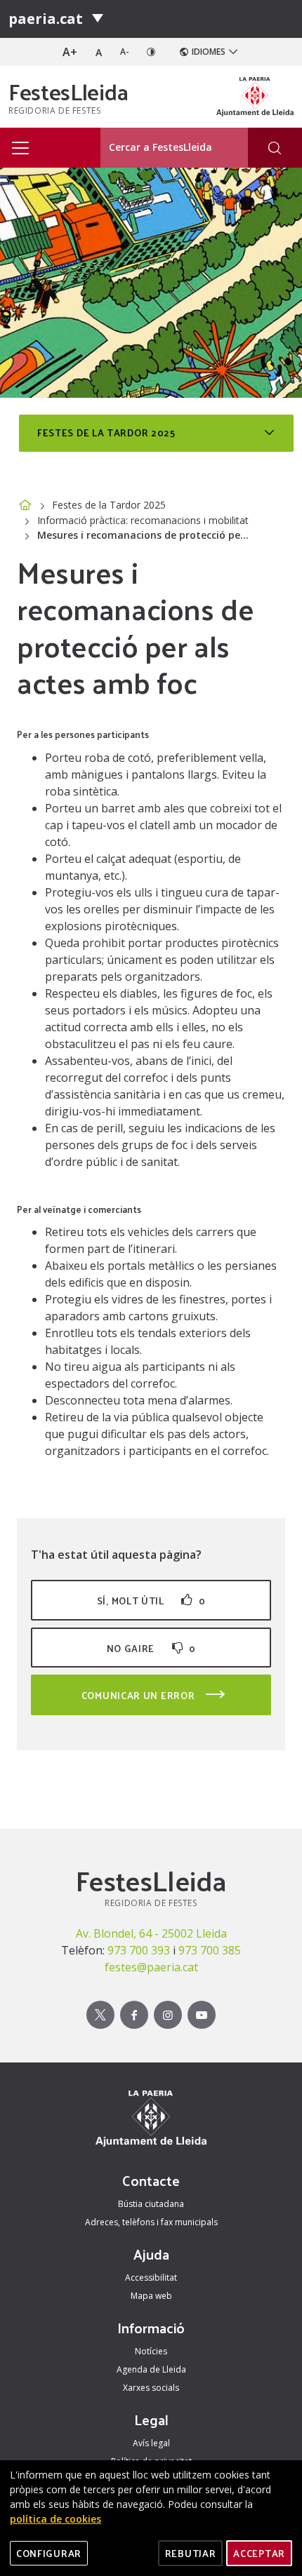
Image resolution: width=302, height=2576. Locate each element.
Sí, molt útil (151, 1601)
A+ (70, 52)
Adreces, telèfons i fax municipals (151, 2222)
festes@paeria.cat (151, 1967)
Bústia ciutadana (151, 2204)
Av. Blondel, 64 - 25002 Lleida (151, 1933)
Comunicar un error (139, 1695)
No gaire (151, 1648)
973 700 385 (210, 1950)
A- (125, 52)
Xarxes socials (151, 2388)
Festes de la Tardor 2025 (109, 505)
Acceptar (259, 2553)
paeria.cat (46, 19)
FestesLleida (68, 91)
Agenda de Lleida (151, 2369)
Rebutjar (191, 2553)
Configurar (49, 2553)
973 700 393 (139, 1950)
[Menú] (98, 19)
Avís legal (151, 2443)
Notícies (151, 2351)
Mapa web (151, 2296)
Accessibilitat (151, 2278)
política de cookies (55, 2519)
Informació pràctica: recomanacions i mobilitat (143, 520)
